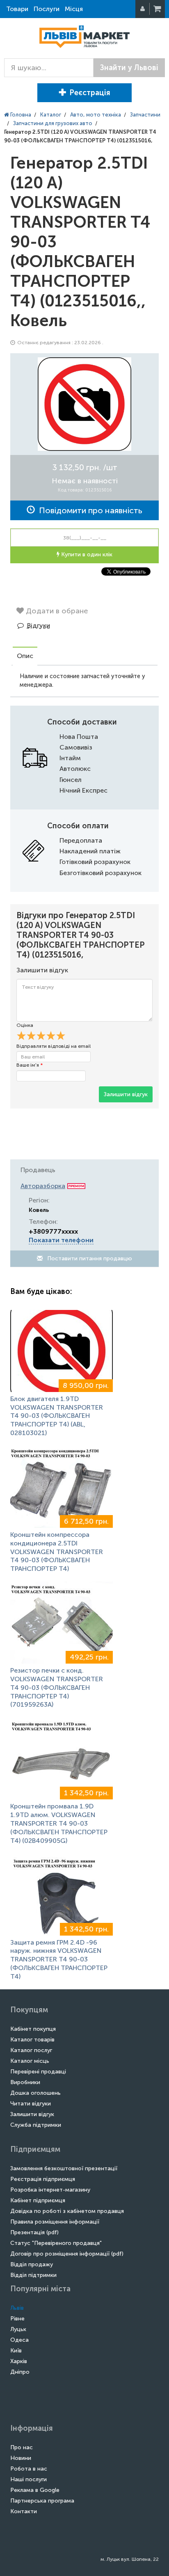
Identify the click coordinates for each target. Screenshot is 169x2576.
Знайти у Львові (129, 68)
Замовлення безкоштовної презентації (64, 2168)
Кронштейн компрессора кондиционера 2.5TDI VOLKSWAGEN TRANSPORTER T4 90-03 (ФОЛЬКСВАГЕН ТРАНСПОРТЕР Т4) (57, 1552)
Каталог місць (30, 2061)
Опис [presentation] (25, 656)
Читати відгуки (31, 2104)
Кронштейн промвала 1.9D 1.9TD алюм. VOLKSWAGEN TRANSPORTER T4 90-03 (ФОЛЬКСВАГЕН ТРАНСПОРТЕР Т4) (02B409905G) (59, 1823)
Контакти (24, 2511)
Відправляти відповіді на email (54, 1046)
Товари (17, 9)
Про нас (22, 2447)
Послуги (47, 9)
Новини (21, 2458)
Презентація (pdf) (34, 2232)
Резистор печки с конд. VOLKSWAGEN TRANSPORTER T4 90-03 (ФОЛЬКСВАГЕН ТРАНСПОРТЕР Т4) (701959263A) (57, 1687)
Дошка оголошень (35, 2093)
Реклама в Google (35, 2490)
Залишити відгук (126, 1094)
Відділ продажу (32, 2264)
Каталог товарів (32, 2040)
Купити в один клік (86, 554)
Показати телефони (61, 1240)
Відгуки (39, 625)
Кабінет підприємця (38, 2200)
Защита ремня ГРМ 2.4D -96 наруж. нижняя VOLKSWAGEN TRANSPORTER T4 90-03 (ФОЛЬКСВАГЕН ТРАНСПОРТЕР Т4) (59, 1959)
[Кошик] (158, 9)
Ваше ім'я (30, 1065)
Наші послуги (29, 2479)
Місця (74, 9)
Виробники (25, 2082)
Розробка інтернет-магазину (50, 2190)
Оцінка (25, 1025)
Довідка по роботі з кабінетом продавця (67, 2211)
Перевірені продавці (38, 2072)
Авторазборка (43, 1186)
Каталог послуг (31, 2050)
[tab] (25, 657)
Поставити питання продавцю (89, 1258)
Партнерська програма (42, 2501)
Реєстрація (90, 93)
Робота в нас (29, 2469)
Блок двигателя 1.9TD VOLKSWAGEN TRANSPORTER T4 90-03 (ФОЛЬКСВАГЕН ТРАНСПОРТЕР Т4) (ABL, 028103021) (57, 1416)
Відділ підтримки (33, 2275)
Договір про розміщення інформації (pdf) (67, 2254)
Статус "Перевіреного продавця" (56, 2243)
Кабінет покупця (33, 2029)
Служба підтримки (36, 2125)
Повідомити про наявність (89, 510)
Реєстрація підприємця (43, 2179)
